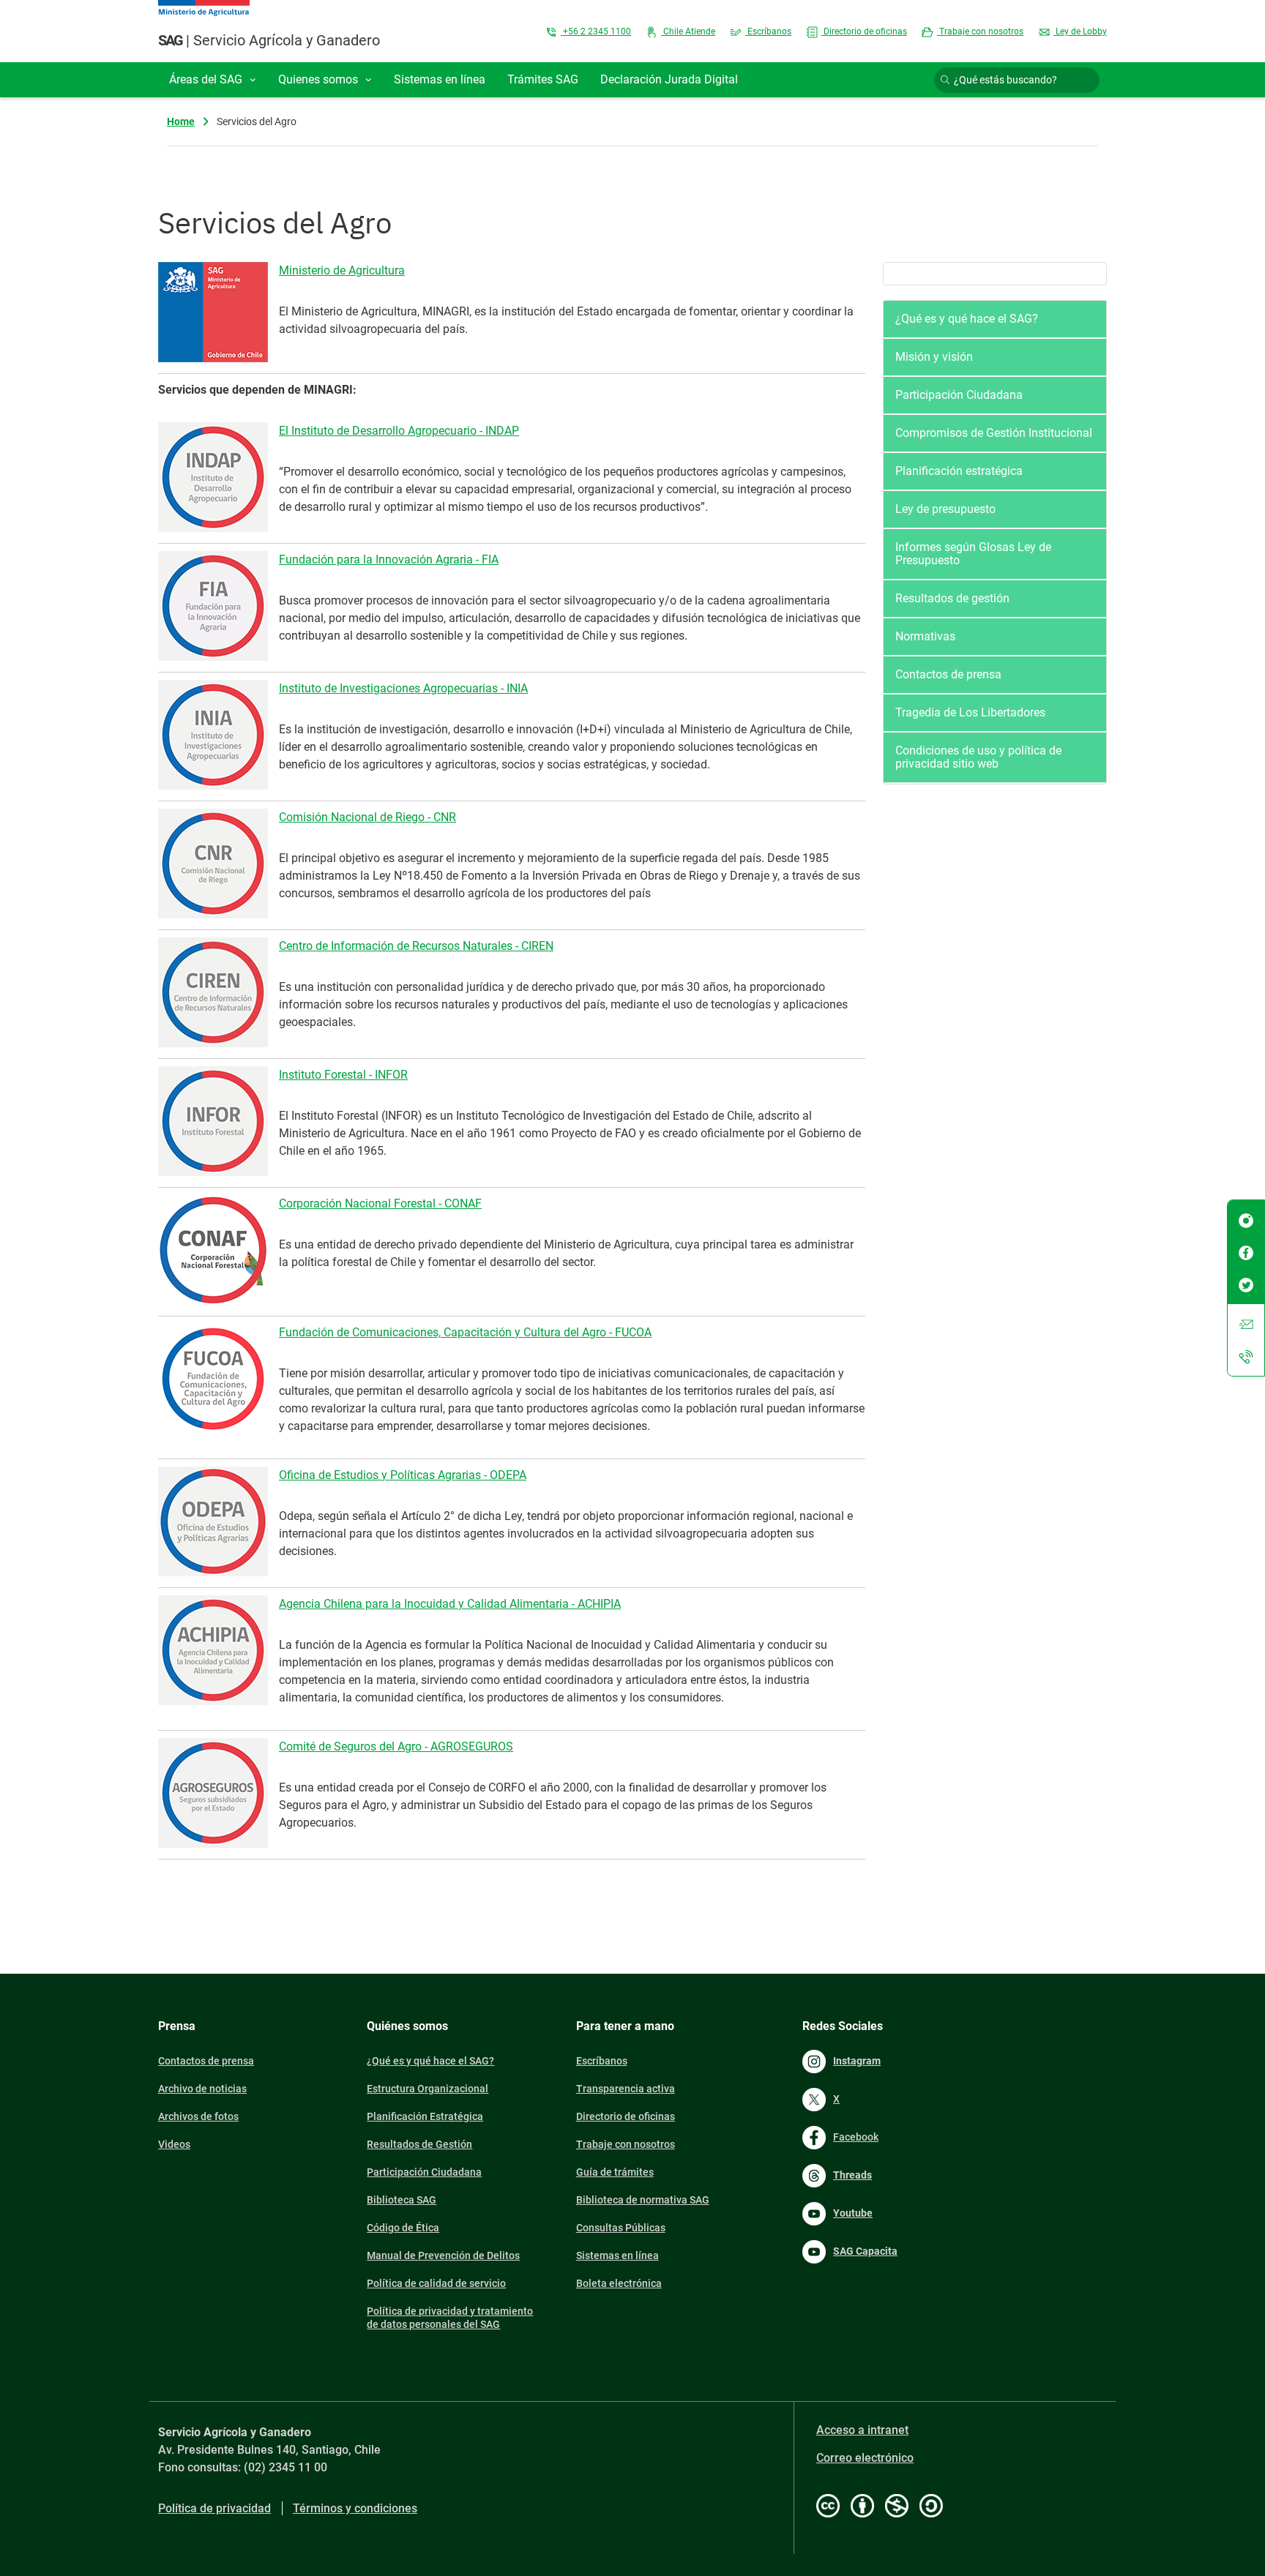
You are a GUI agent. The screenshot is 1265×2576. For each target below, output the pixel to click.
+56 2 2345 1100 (596, 31)
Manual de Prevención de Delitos (443, 2255)
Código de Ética (403, 2228)
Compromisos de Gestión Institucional (994, 433)
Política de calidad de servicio (436, 2283)
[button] (213, 80)
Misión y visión (934, 357)
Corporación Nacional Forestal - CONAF (380, 1203)
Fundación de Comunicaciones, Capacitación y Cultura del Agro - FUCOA (465, 1332)
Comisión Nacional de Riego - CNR (367, 817)
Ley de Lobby (1080, 31)
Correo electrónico (865, 2458)
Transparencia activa (626, 2089)
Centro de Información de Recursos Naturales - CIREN (416, 946)
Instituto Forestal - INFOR (343, 1075)
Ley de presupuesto (945, 509)
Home (181, 121)
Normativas (925, 636)
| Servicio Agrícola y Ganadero (269, 40)
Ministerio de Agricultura (342, 270)
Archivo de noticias (202, 2089)
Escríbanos (768, 31)
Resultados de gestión (952, 598)
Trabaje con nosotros (980, 31)
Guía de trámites (615, 2172)
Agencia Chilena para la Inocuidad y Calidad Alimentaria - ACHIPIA (450, 1604)
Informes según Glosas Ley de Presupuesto (973, 554)
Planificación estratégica (959, 471)
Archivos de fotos (198, 2116)
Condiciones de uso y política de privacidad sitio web (978, 757)
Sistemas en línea (617, 2255)
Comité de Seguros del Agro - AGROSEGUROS (396, 1746)
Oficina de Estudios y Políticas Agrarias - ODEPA (403, 1475)
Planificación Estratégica (425, 2116)
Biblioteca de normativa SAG (643, 2200)
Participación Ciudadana (959, 395)
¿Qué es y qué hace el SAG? (967, 319)
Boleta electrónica (619, 2283)
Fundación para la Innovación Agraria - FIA (389, 559)
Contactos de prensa (948, 674)
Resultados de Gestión (419, 2144)
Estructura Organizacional (428, 2089)
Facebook (856, 2137)
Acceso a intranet (862, 2430)
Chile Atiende (688, 31)
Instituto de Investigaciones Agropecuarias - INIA (403, 688)
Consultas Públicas (621, 2228)
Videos (174, 2144)
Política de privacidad (214, 2508)
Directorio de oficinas (864, 31)
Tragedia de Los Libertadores (970, 712)
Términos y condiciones (355, 2508)
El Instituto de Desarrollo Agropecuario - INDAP (399, 431)
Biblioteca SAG (402, 2200)
